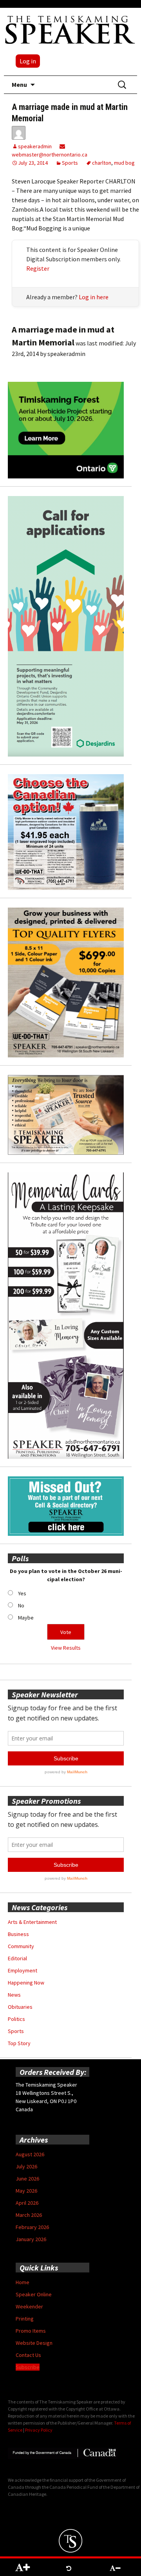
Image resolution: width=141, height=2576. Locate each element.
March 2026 (29, 2215)
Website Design (34, 2343)
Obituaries (20, 2007)
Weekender (29, 2306)
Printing (25, 2319)
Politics (16, 2019)
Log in (28, 61)
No (21, 1605)
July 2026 (26, 2166)
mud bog (124, 163)
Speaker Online (34, 2294)
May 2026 (26, 2191)
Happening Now (26, 1983)
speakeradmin (35, 146)
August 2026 (30, 2154)
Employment (23, 1970)
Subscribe (28, 2367)
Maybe (26, 1618)
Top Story (19, 2043)
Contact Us (28, 2355)
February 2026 (32, 2227)
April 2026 (27, 2203)
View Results (66, 1648)
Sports (70, 163)
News (14, 1995)
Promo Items (31, 2331)
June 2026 (27, 2179)
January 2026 (31, 2239)
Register (38, 268)
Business (18, 1934)
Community (21, 1946)
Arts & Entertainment (32, 1922)
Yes (22, 1593)
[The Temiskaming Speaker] (70, 29)
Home (23, 2282)
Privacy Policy (39, 2430)
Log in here (94, 297)
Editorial (17, 1958)
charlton (102, 163)
